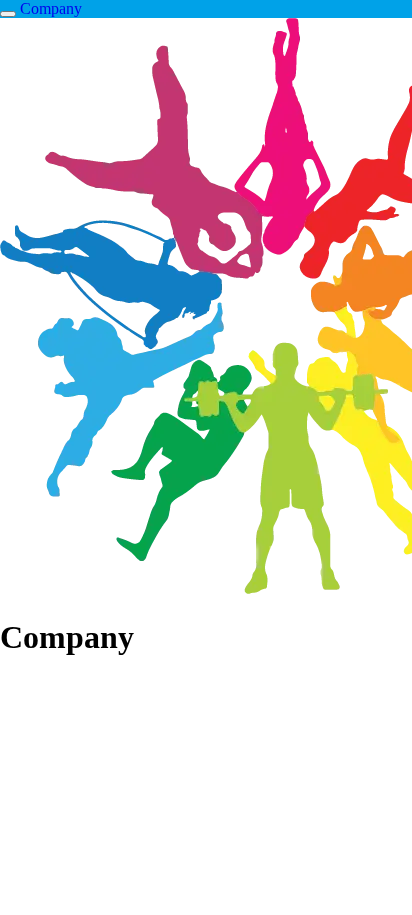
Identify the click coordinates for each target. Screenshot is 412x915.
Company (51, 8)
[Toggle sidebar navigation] (8, 14)
